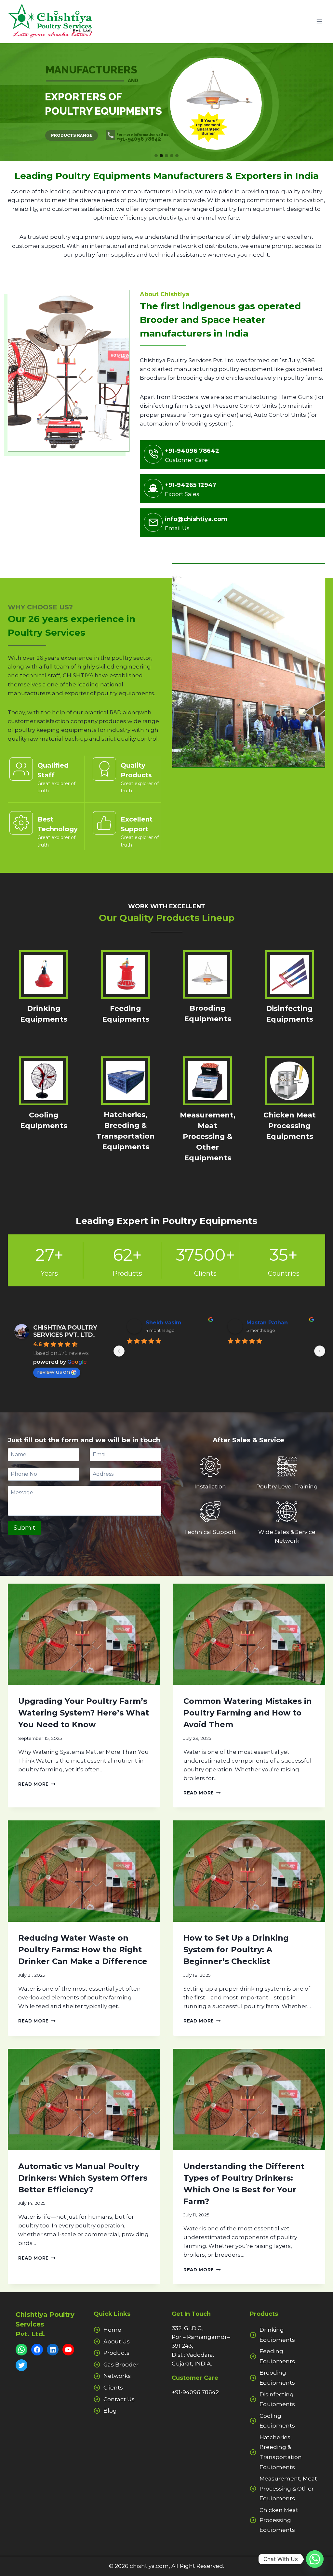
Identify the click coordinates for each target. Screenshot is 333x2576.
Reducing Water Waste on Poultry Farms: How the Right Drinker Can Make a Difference (83, 1950)
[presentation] (84, 1634)
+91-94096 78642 (195, 2392)
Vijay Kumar (275, 1323)
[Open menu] (319, 22)
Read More (36, 1784)
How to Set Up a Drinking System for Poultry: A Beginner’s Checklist (236, 1950)
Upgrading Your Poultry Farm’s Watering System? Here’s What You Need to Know (84, 1713)
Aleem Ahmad (177, 1323)
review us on (53, 1372)
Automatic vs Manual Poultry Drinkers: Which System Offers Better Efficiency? (83, 2178)
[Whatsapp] (315, 2559)
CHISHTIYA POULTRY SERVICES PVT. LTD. (65, 1331)
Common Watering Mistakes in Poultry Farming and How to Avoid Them (248, 1713)
